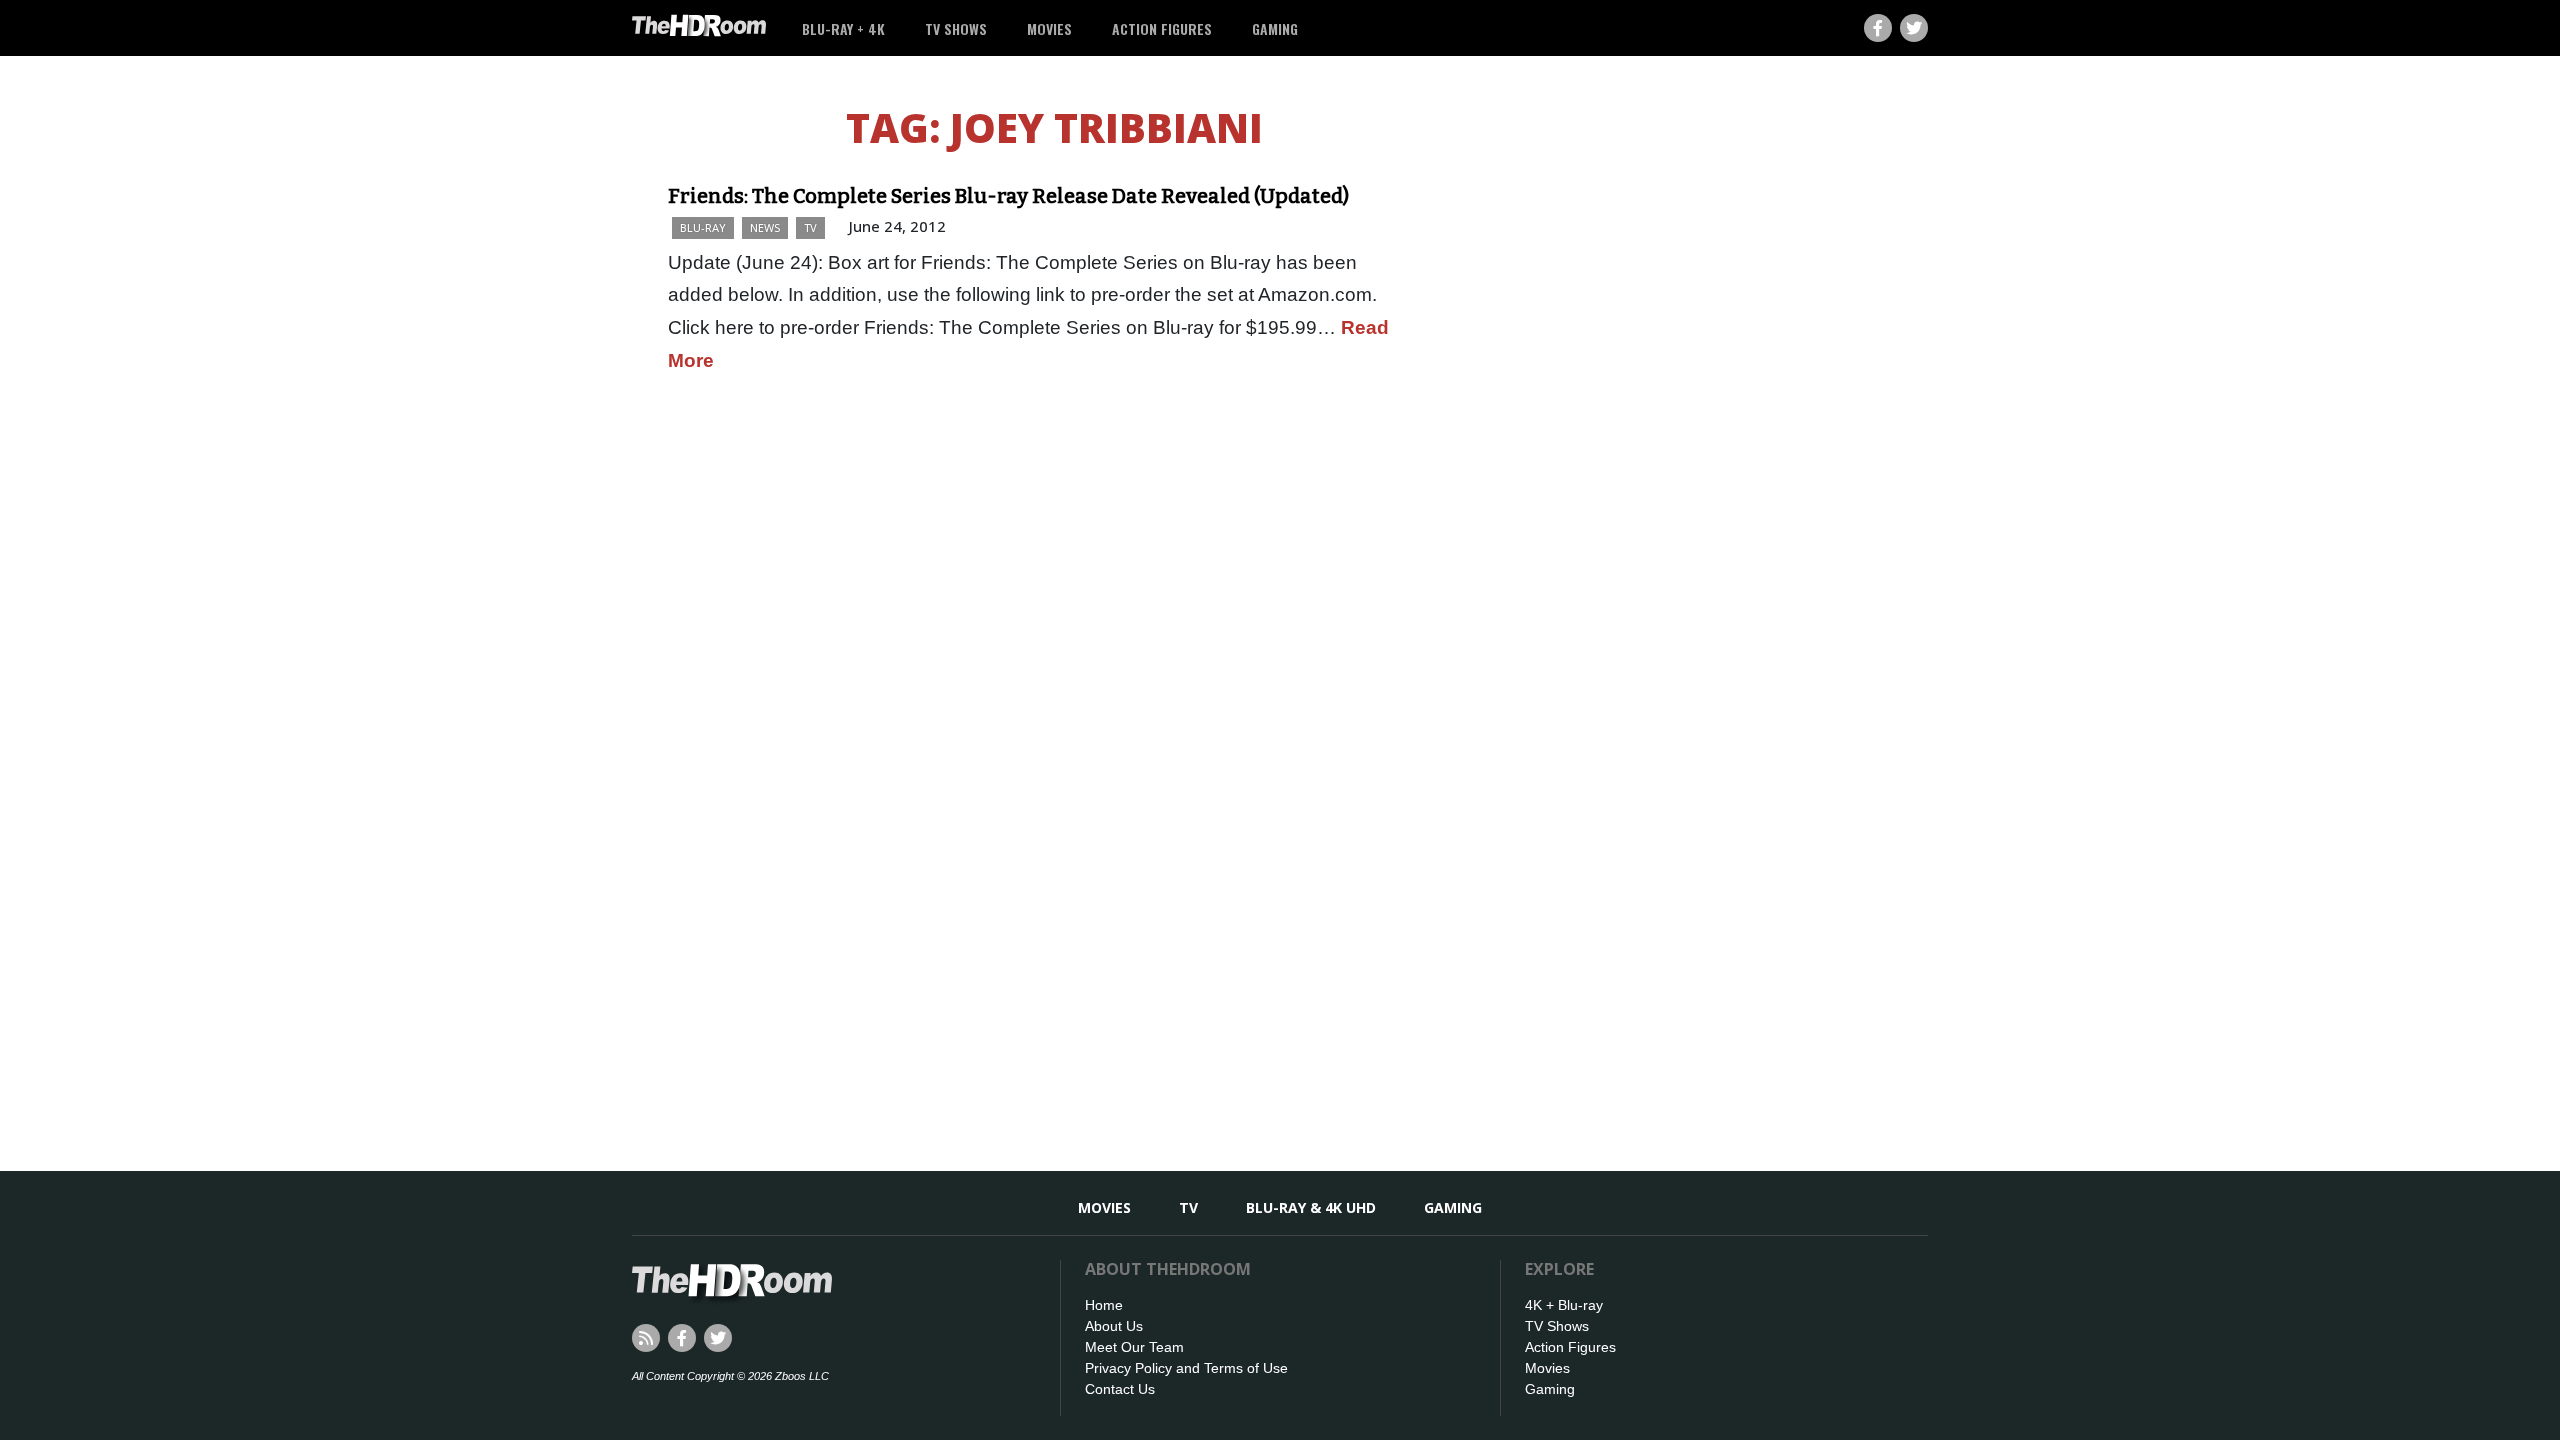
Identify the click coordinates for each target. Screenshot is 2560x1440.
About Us (1114, 1326)
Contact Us (1120, 1389)
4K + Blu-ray (1564, 1305)
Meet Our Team (1134, 1347)
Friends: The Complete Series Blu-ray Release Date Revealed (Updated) (1008, 196)
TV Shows (956, 28)
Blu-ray (703, 227)
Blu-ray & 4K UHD (1311, 1207)
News (765, 227)
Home (1104, 1305)
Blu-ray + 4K (843, 28)
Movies (1049, 28)
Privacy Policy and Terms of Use (1186, 1368)
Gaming (1275, 28)
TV (810, 227)
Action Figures (1162, 28)
